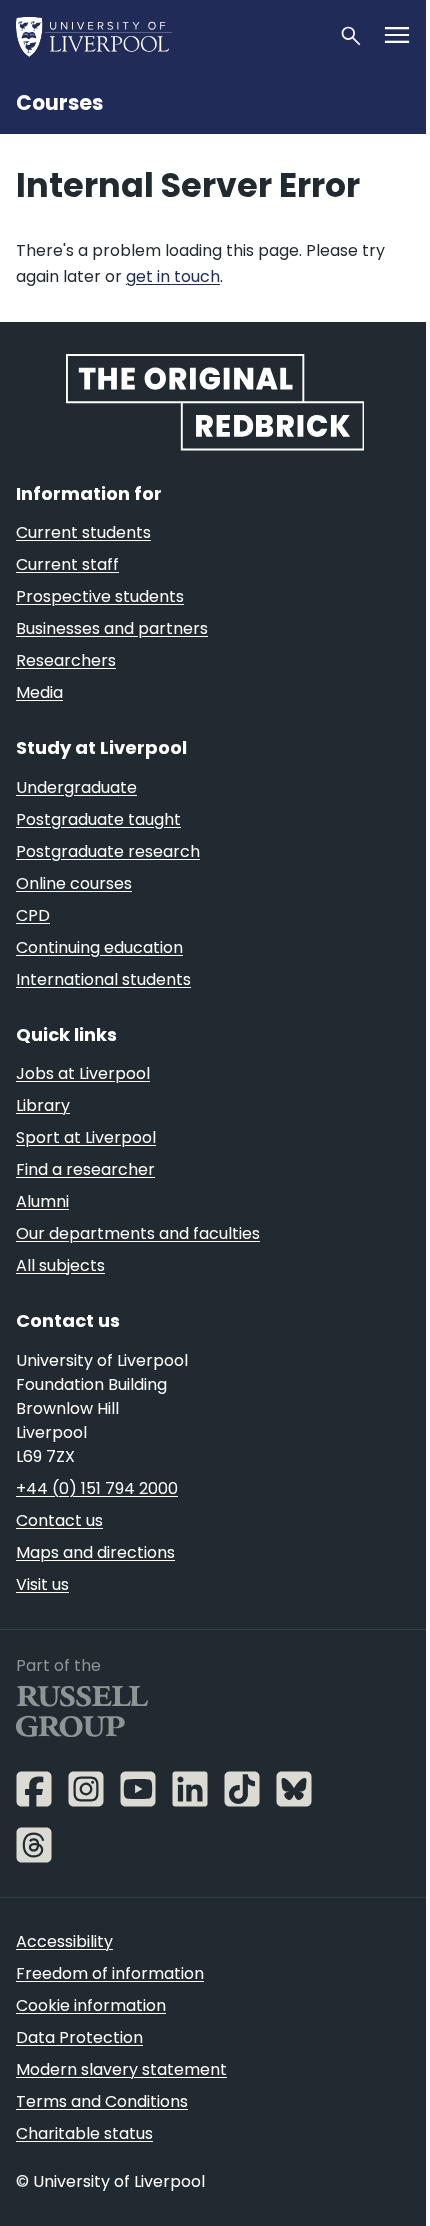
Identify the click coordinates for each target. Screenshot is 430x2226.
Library (43, 1105)
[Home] (169, 36)
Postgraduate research (108, 851)
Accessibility (64, 1941)
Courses (59, 103)
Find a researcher (85, 1169)
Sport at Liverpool (86, 1137)
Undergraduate (76, 787)
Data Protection (79, 2037)
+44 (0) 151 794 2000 (97, 1488)
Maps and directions (95, 1552)
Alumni (42, 1201)
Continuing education (99, 947)
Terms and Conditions (102, 2101)
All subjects (60, 1265)
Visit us (42, 1584)
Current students (83, 532)
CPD (33, 915)
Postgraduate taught (98, 819)
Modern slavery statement (121, 2069)
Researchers (66, 660)
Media (39, 692)
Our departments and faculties (138, 1233)
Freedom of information (110, 1973)
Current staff (67, 564)
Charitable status (84, 2133)
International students (103, 979)
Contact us (59, 1520)
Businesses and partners (112, 628)
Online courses (74, 883)
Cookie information (91, 2005)
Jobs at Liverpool (83, 1073)
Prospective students (100, 596)
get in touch (173, 276)
